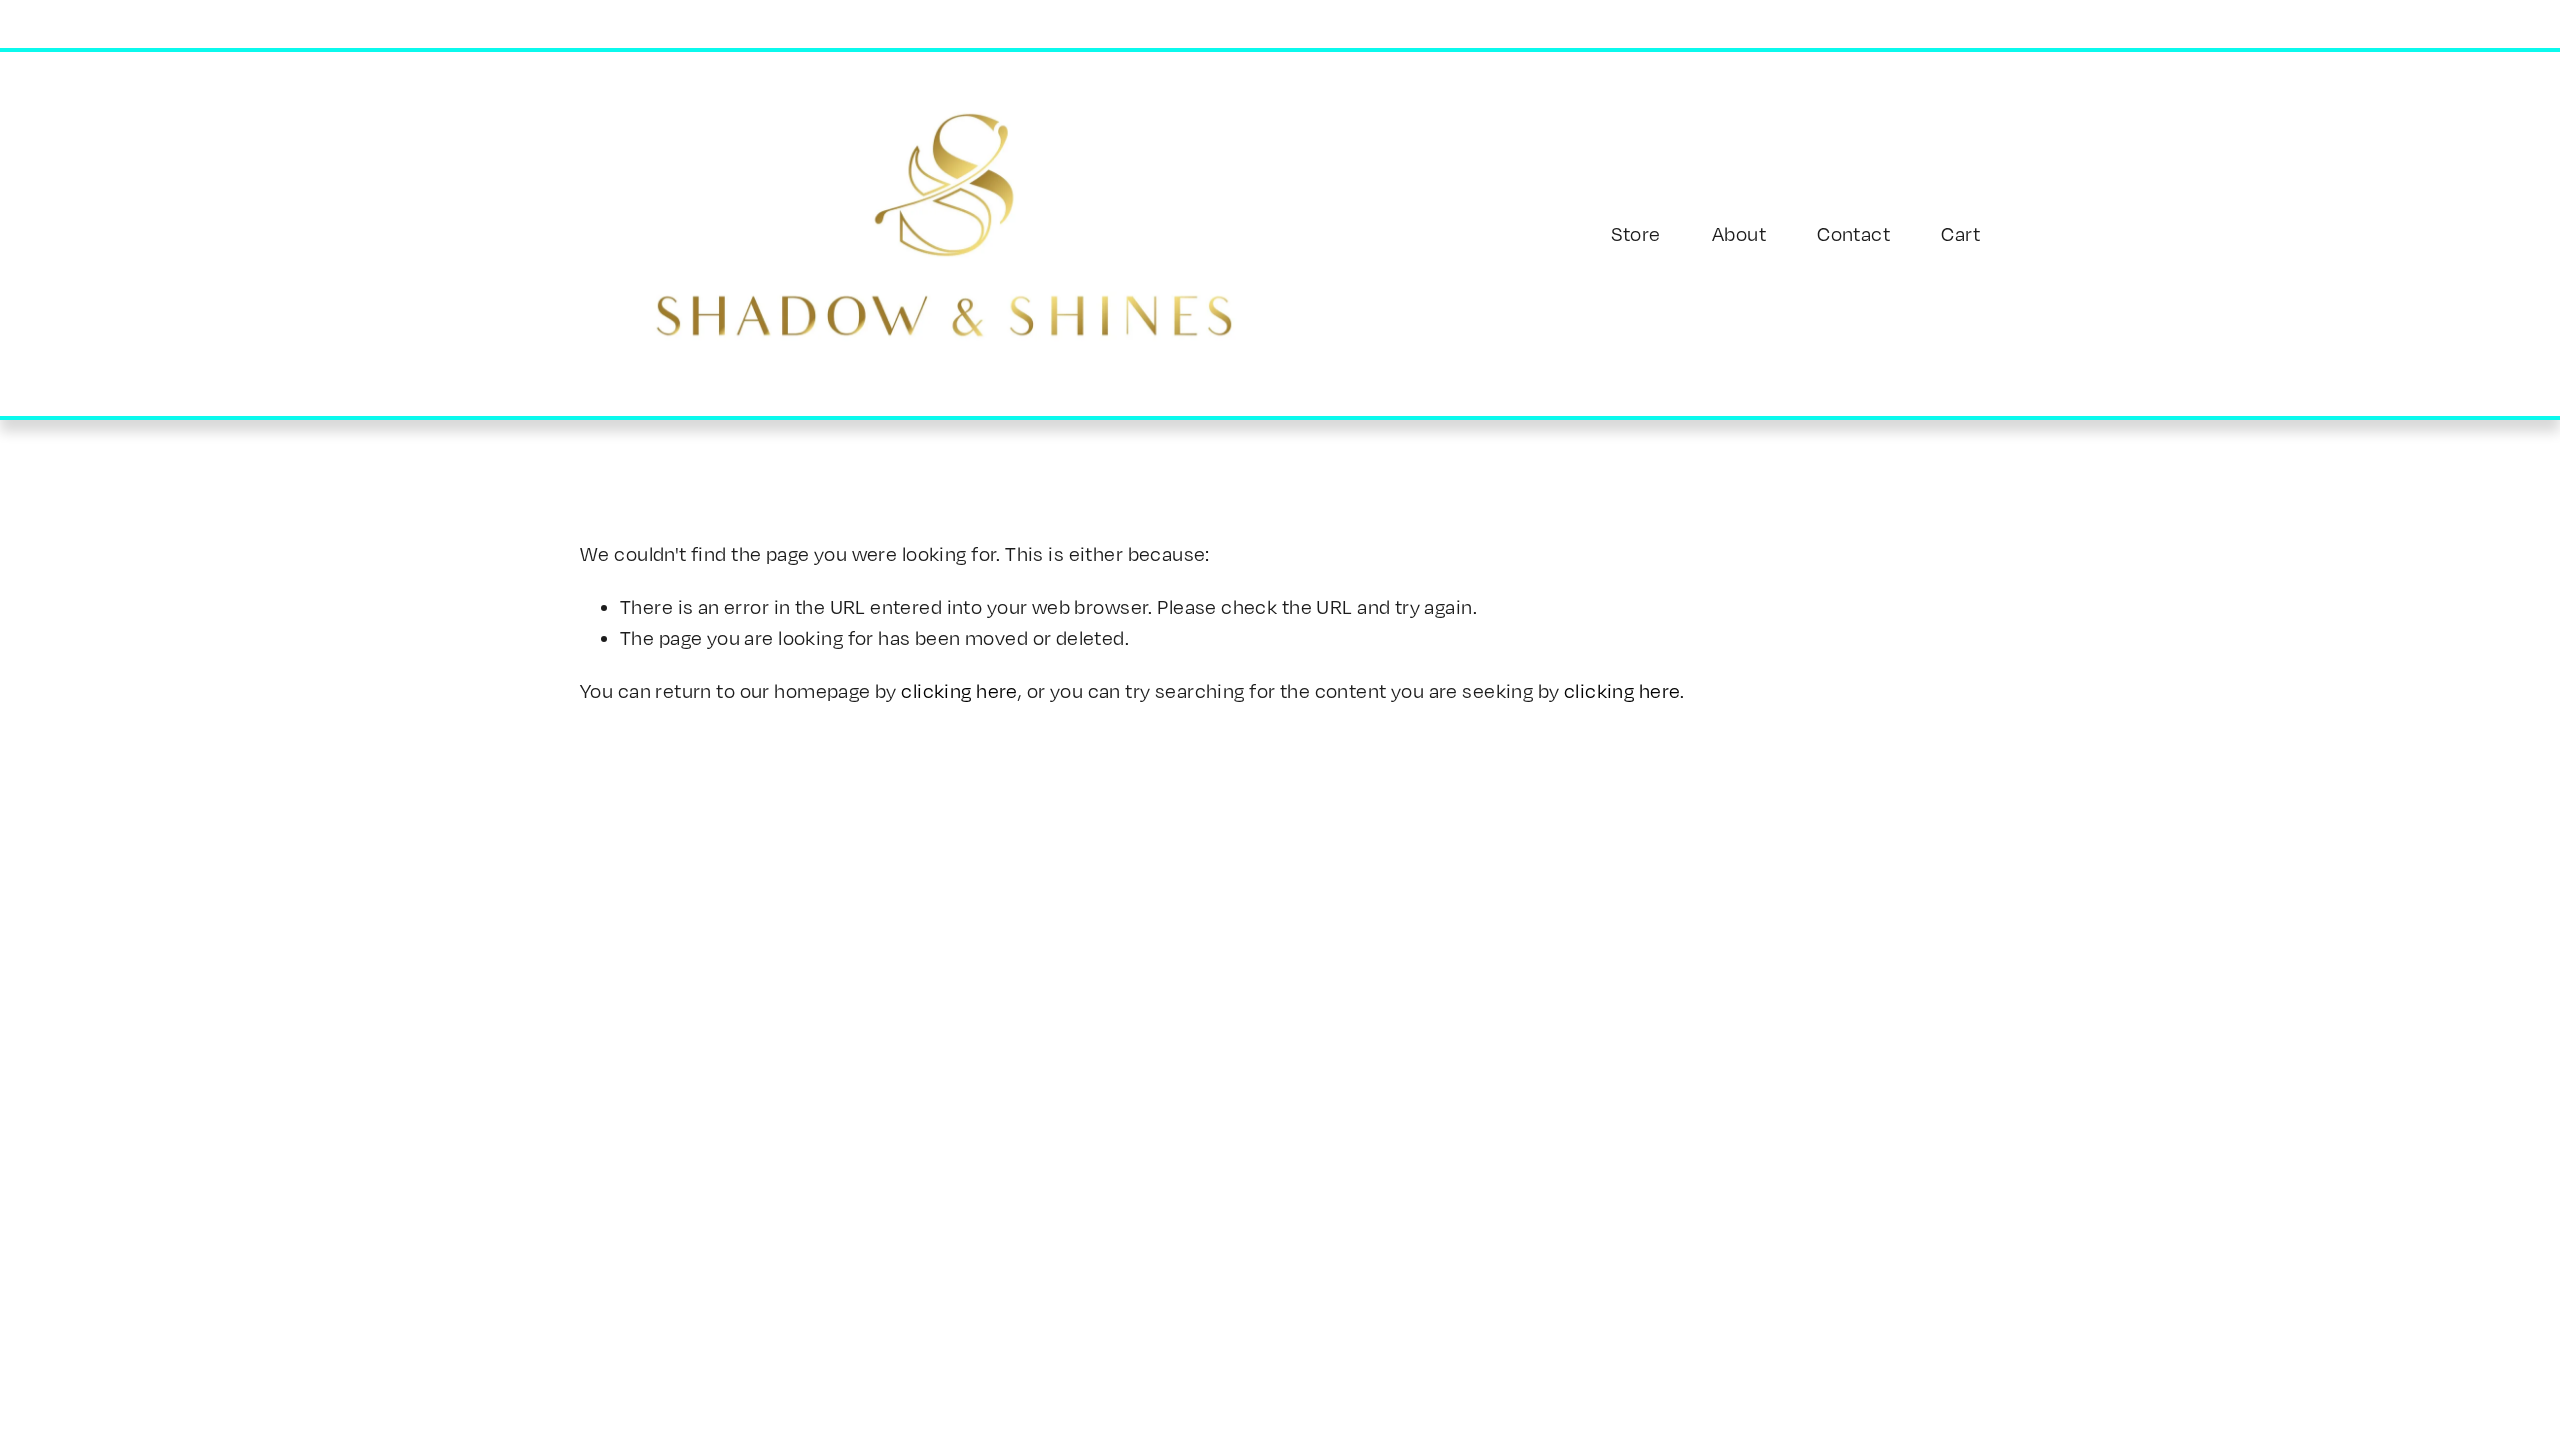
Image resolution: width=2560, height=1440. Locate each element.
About (1739, 233)
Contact (1853, 233)
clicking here (959, 690)
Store (1636, 233)
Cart (1960, 233)
